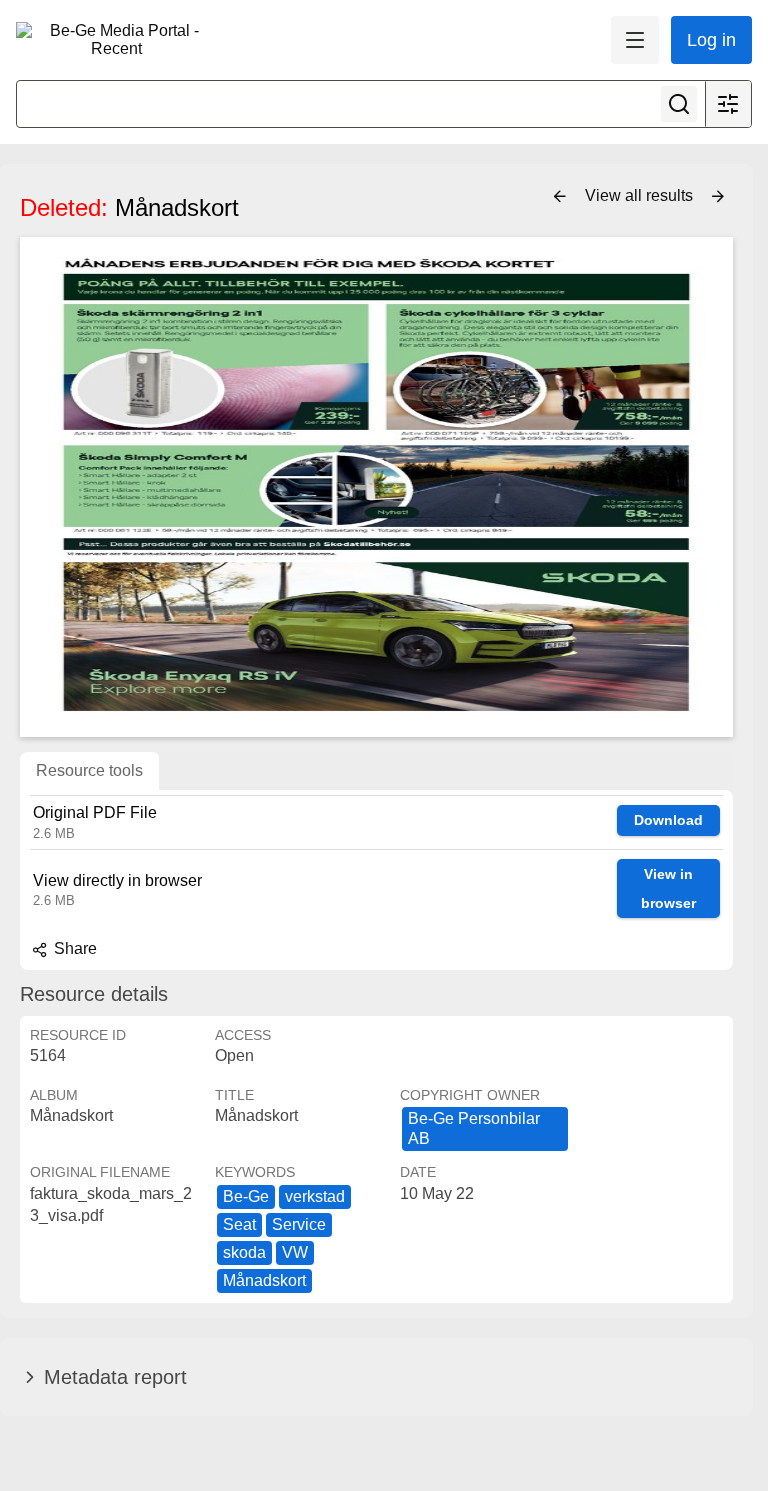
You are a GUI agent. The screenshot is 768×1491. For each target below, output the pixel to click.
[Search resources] (679, 104)
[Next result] (718, 197)
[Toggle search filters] (728, 104)
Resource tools (89, 770)
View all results (641, 195)
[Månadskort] (376, 487)
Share (73, 948)
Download (668, 820)
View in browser (668, 888)
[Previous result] (560, 197)
